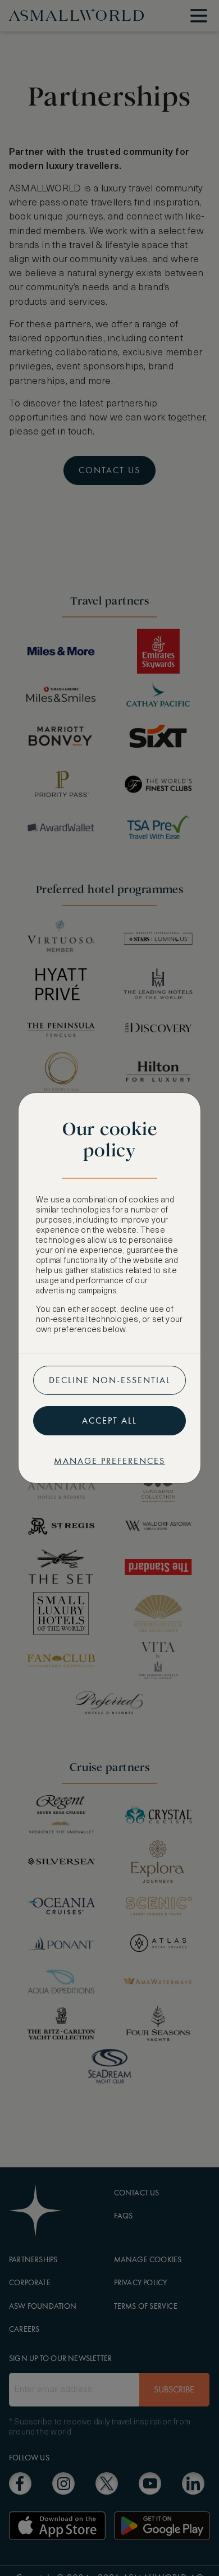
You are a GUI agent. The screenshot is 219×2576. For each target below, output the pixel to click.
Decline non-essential (110, 1380)
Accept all (109, 1420)
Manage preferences (109, 1461)
